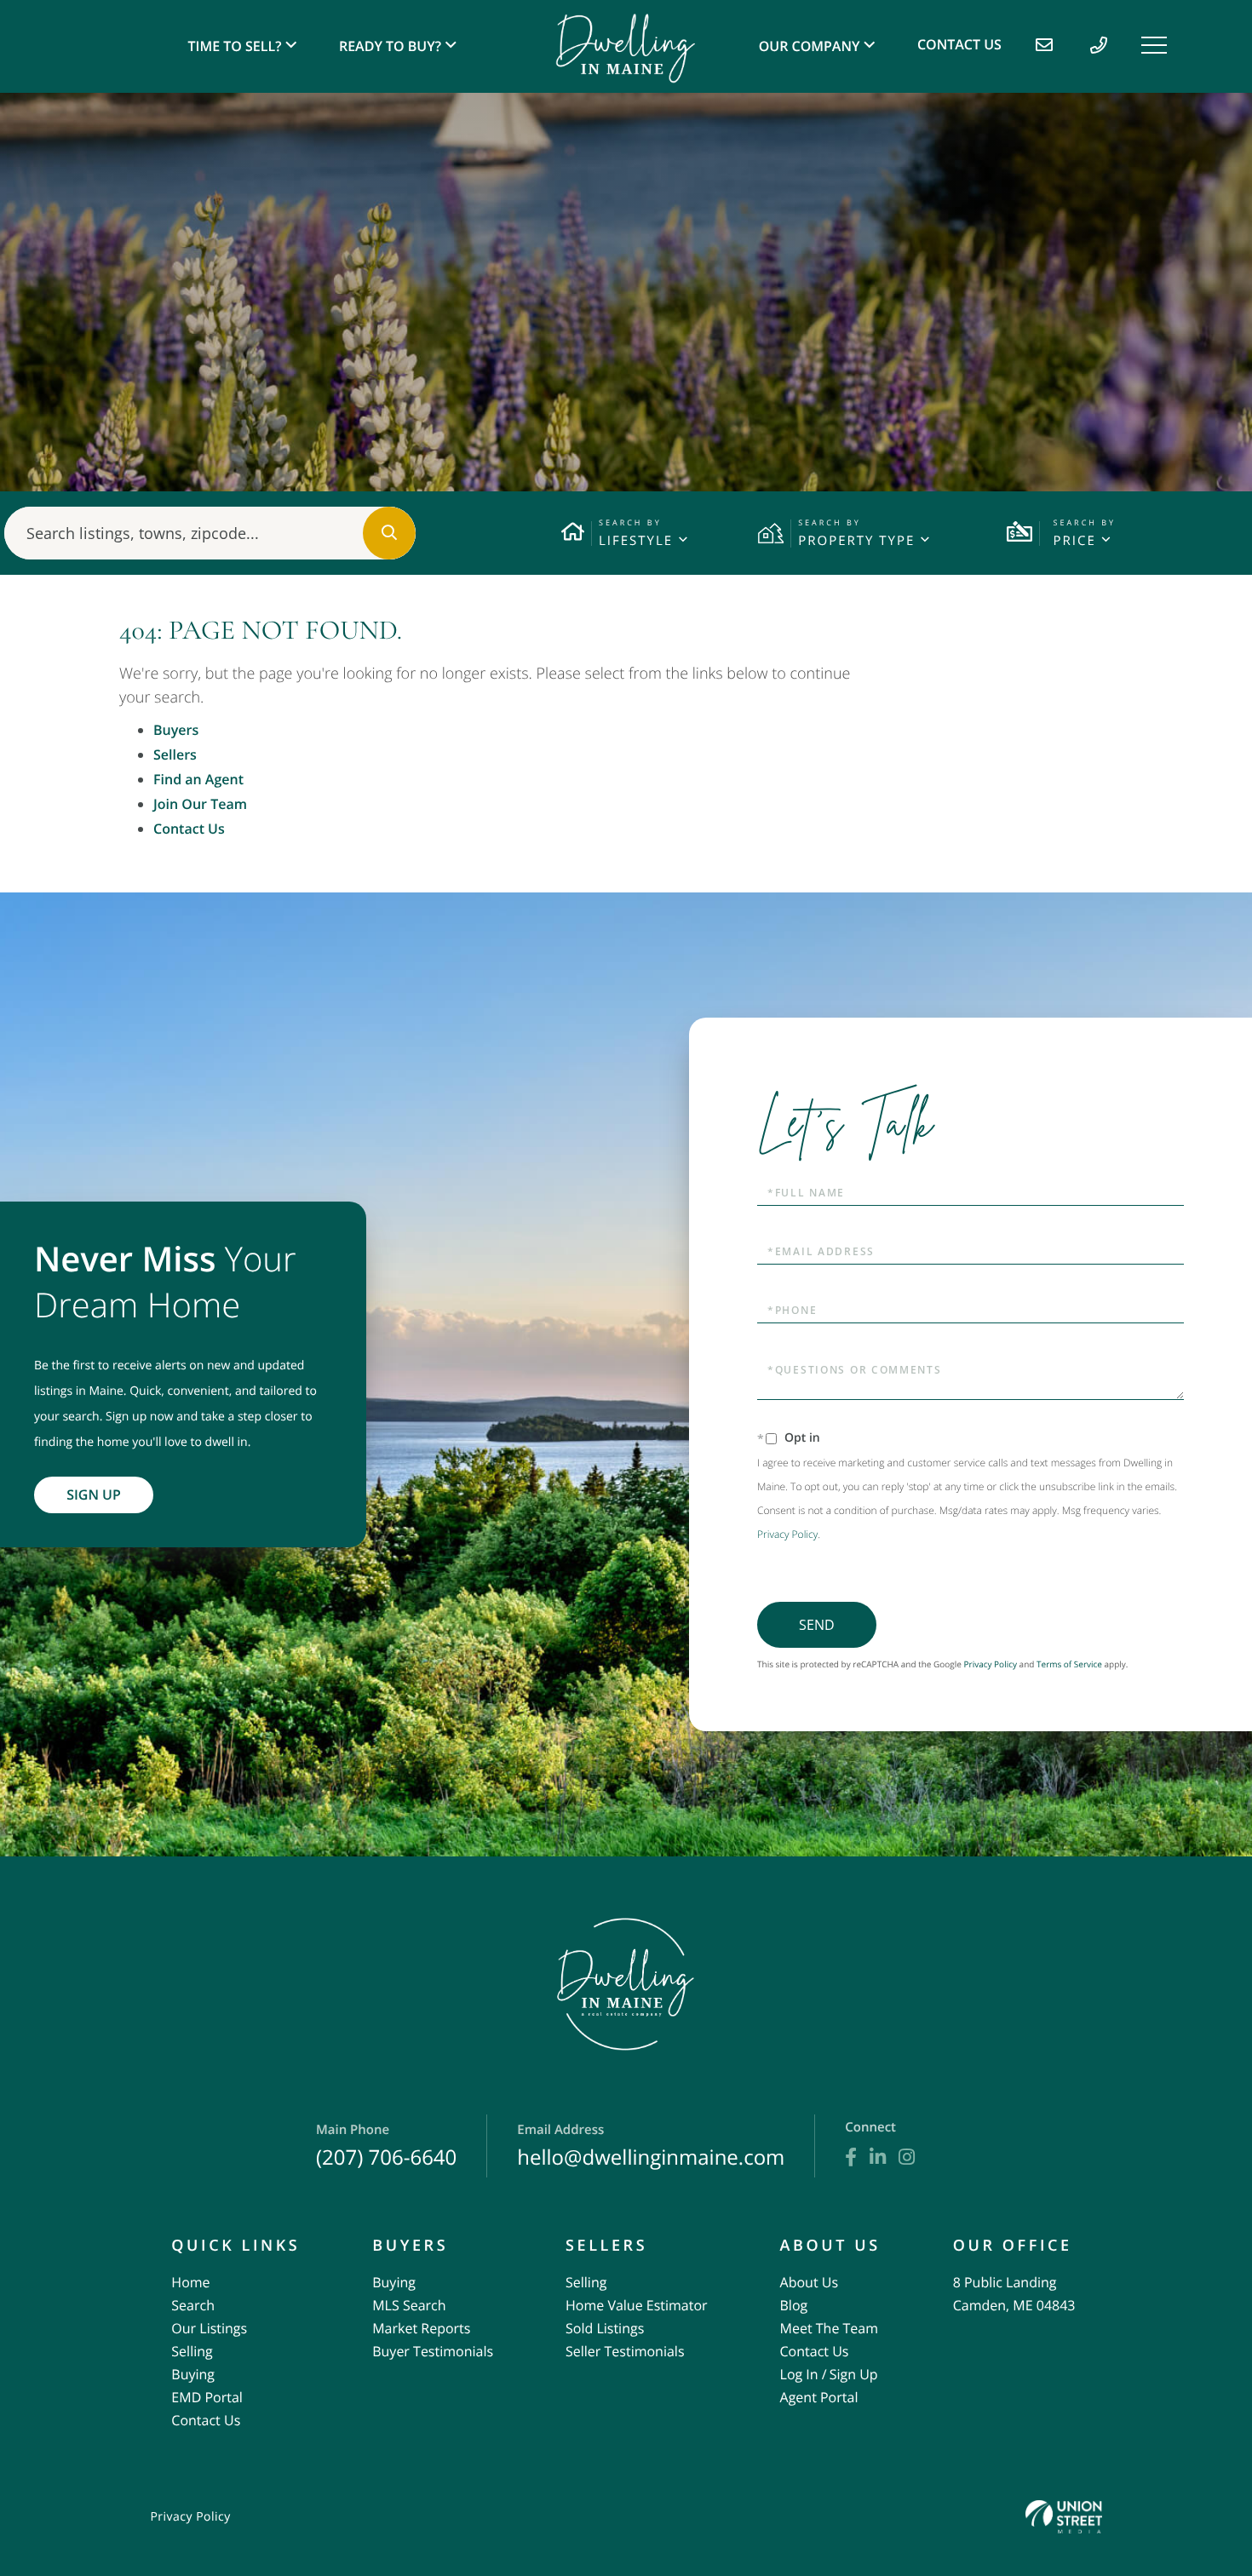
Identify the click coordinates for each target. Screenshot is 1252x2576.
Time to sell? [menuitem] (235, 46)
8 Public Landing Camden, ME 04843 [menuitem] (1014, 2294)
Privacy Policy (787, 1534)
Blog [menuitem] (794, 2305)
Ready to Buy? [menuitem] (390, 46)
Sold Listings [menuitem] (605, 2328)
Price (1074, 541)
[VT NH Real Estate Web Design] (1064, 2517)
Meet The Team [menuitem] (829, 2328)
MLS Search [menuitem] (409, 2305)
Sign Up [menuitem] (854, 2374)
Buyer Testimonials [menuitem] (433, 2351)
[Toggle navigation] (1154, 45)
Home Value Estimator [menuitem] (637, 2305)
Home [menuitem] (190, 2282)
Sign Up (94, 1495)
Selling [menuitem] (192, 2351)
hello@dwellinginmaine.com (651, 2146)
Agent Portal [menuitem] (819, 2397)
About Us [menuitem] (810, 2282)
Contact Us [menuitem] (959, 44)
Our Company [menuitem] (810, 46)
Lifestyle (636, 541)
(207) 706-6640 (386, 2146)
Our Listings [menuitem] (209, 2328)
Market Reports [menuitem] (421, 2328)
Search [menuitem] (193, 2305)
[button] (389, 533)
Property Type (856, 541)
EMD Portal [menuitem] (207, 2397)
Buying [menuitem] (193, 2374)
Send (817, 1625)
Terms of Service (1069, 1664)
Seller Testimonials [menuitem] (625, 2351)
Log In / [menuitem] (804, 2374)
